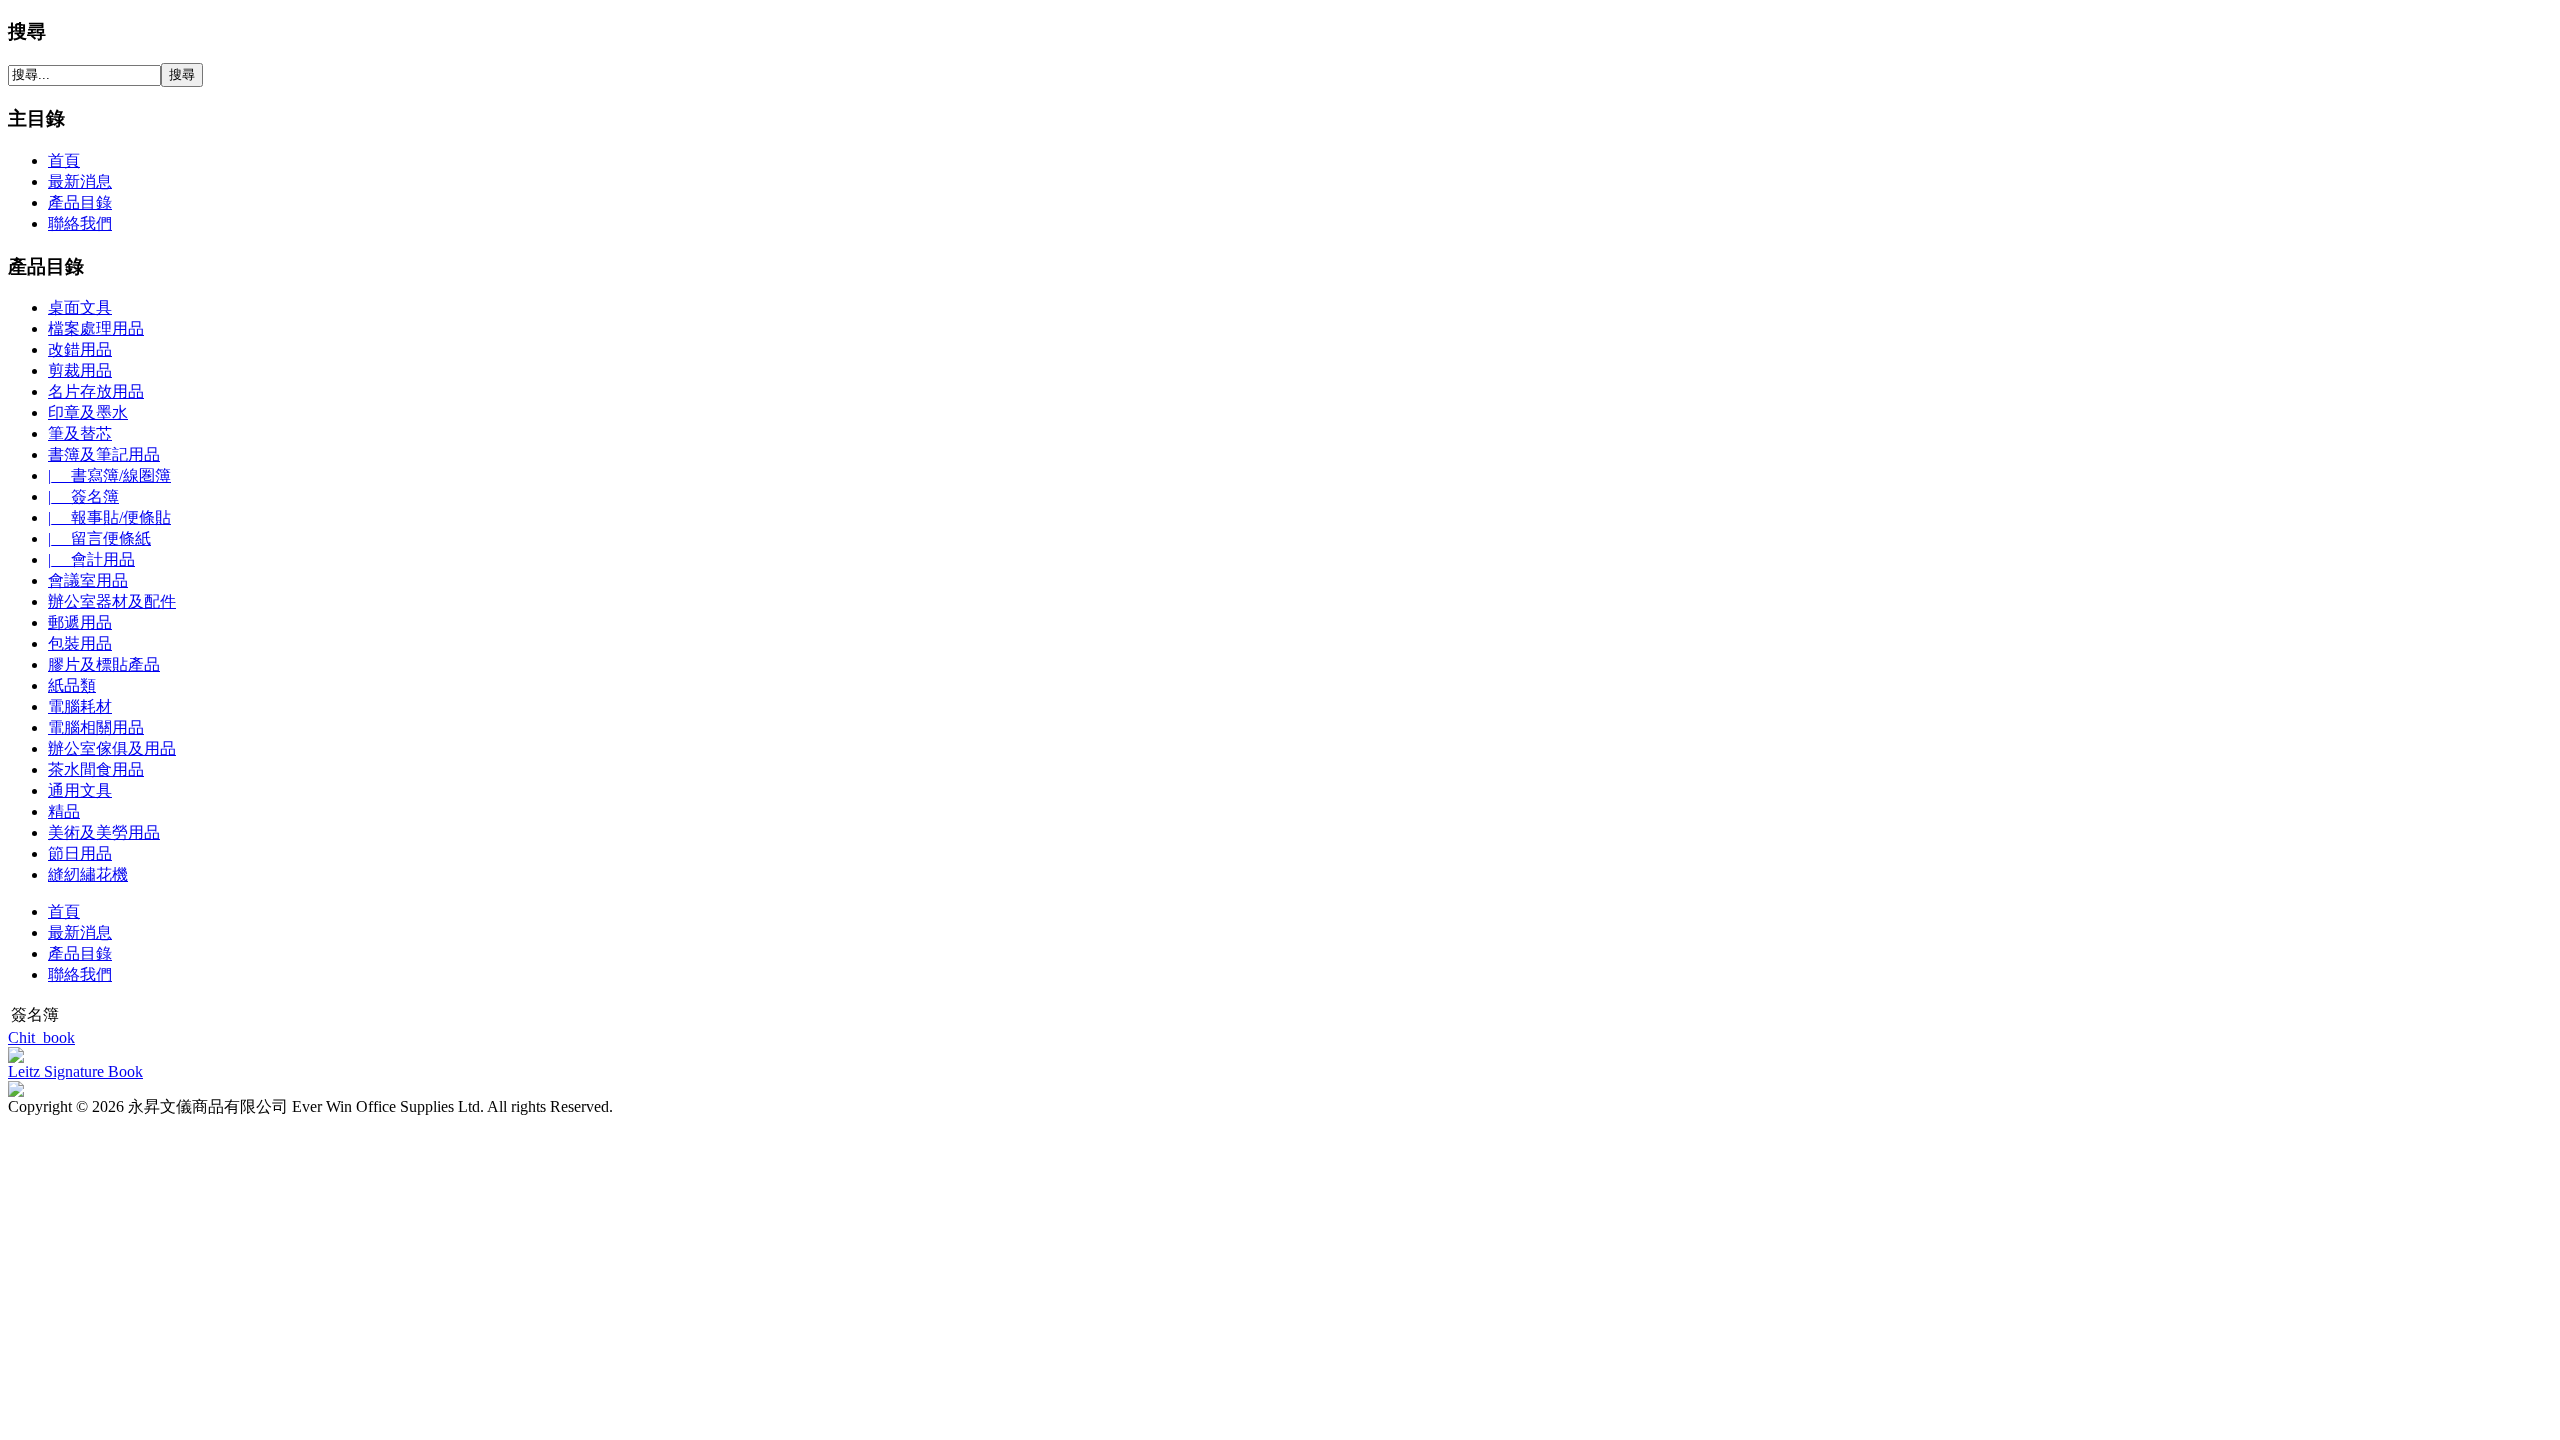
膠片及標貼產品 (104, 664)
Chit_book (41, 1037)
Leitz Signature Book (75, 1071)
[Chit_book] (16, 1057)
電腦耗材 (80, 706)
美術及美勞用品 (104, 832)
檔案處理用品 (96, 328)
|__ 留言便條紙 (99, 538)
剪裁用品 (80, 370)
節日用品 (80, 853)
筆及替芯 (80, 433)
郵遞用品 (80, 622)
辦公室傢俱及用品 (112, 748)
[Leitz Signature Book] (16, 1091)
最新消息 (80, 932)
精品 (64, 811)
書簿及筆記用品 (104, 454)
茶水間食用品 (96, 769)
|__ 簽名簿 (83, 496)
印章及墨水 (88, 412)
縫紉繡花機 (88, 874)
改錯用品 (80, 349)
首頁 (64, 911)
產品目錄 (80, 953)
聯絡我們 (80, 974)
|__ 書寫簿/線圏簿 (109, 475)
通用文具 (80, 790)
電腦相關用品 (96, 727)
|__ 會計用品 (91, 559)
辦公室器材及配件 (112, 601)
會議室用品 (88, 580)
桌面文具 (80, 307)
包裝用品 (80, 643)
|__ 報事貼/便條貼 (109, 517)
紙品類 (72, 685)
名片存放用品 (96, 391)
